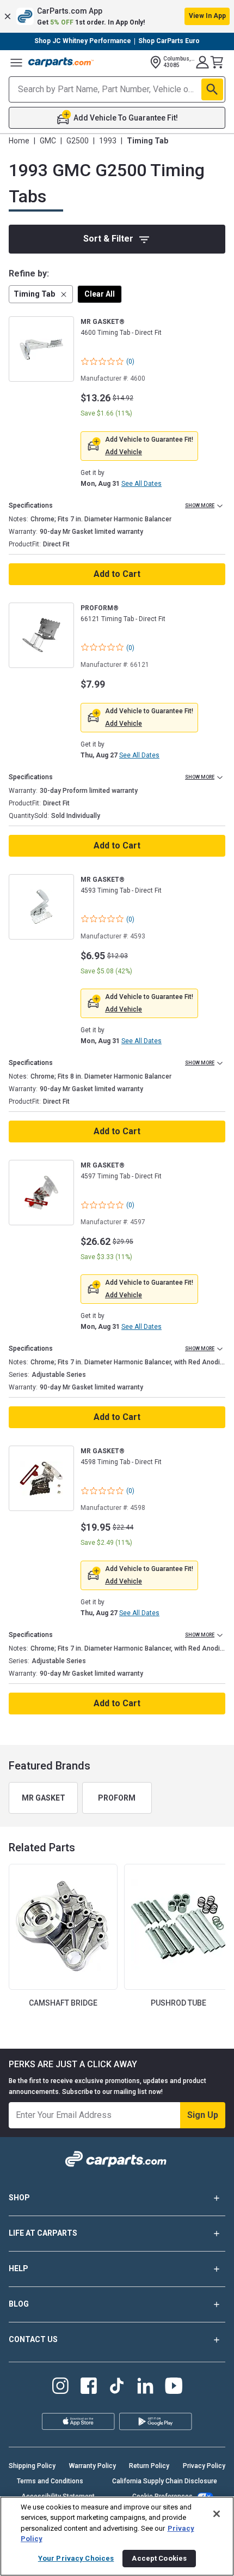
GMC (48, 141)
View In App (207, 16)
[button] (117, 16)
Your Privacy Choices (76, 2558)
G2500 (78, 141)
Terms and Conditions (50, 2481)
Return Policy (149, 2466)
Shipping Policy (32, 2466)
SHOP (19, 2198)
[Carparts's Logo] (61, 62)
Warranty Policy (93, 2466)
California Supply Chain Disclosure (165, 2481)
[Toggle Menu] (16, 62)
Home (19, 141)
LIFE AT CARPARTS (43, 2233)
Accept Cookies (159, 2558)
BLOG (19, 2304)
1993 (108, 141)
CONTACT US (33, 2339)
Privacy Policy (204, 2466)
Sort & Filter (108, 239)
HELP (19, 2268)
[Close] (217, 2514)
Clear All (100, 294)
